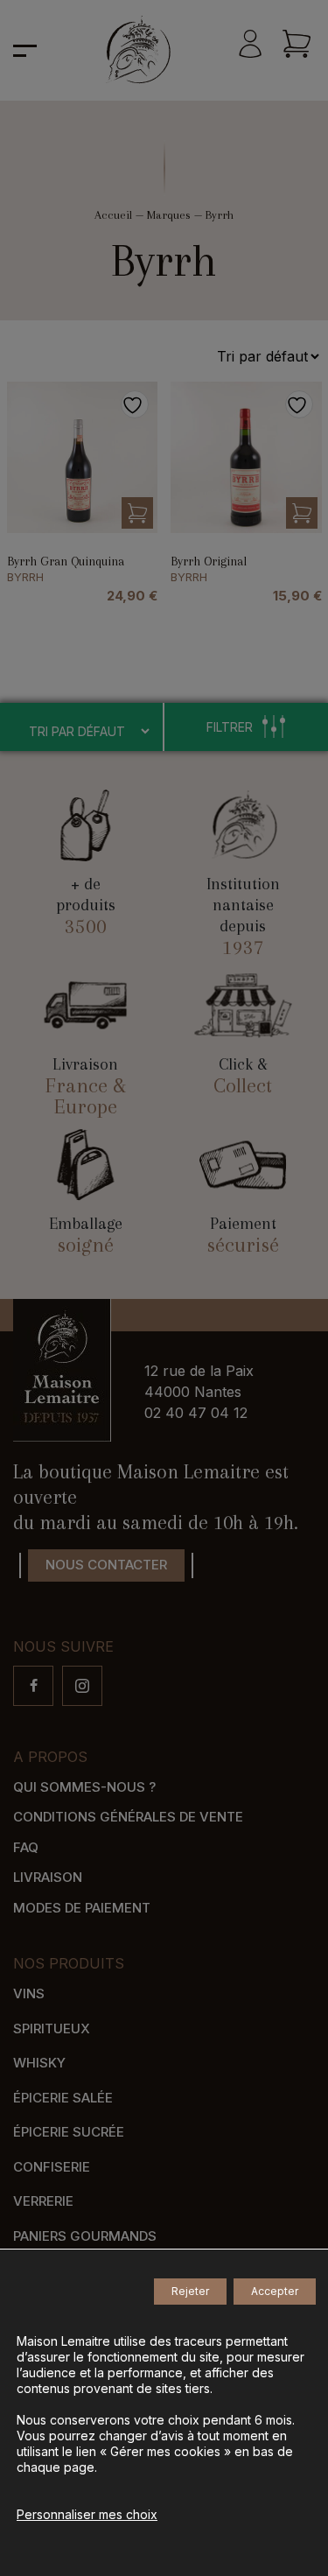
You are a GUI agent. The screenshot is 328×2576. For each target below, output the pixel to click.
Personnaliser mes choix (87, 2514)
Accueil (113, 215)
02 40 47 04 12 (196, 1413)
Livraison (48, 1877)
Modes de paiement (82, 1908)
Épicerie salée (63, 2098)
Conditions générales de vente (128, 1817)
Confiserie (52, 2167)
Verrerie (43, 2201)
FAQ (26, 1847)
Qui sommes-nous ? (84, 1787)
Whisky (39, 2063)
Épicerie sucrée (69, 2132)
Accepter (275, 2291)
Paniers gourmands (85, 2236)
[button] (137, 513)
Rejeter (190, 2291)
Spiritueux (52, 2029)
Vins (29, 1993)
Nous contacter (106, 1565)
